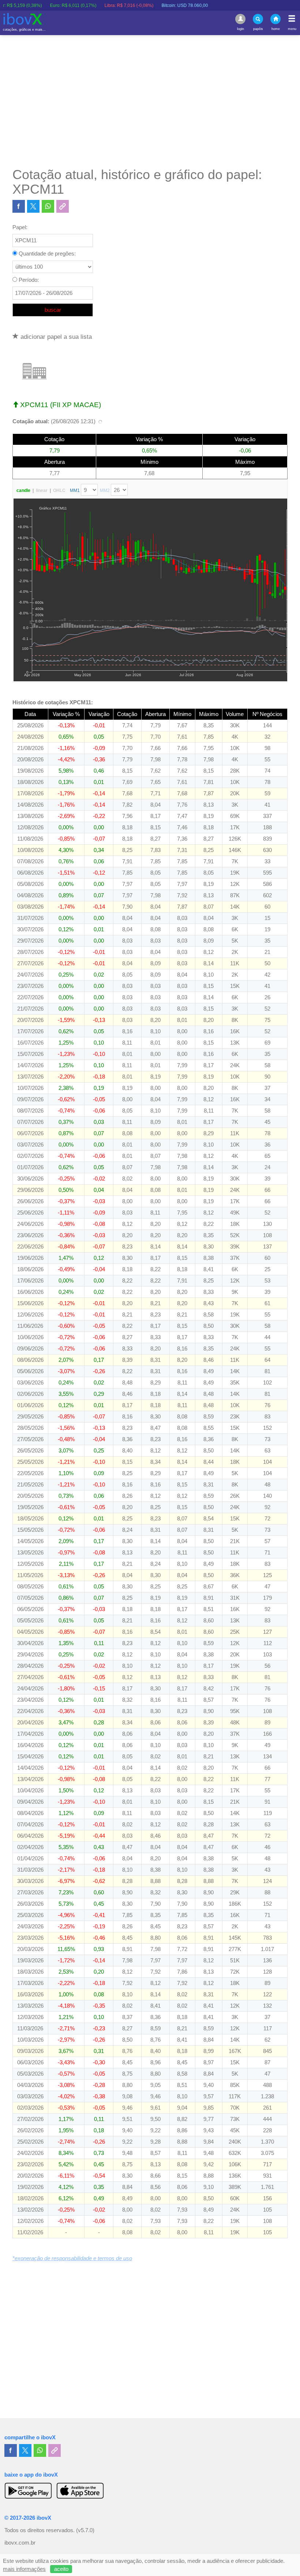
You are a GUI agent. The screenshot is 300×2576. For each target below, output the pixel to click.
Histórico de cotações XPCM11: (53, 702)
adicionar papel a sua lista (55, 337)
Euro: (36, 5)
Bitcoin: (148, 5)
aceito (61, 2569)
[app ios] (80, 2490)
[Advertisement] (150, 101)
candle (23, 490)
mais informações (24, 2569)
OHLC (59, 490)
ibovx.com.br (20, 2543)
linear (42, 490)
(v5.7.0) (85, 2530)
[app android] (28, 2490)
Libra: (92, 5)
